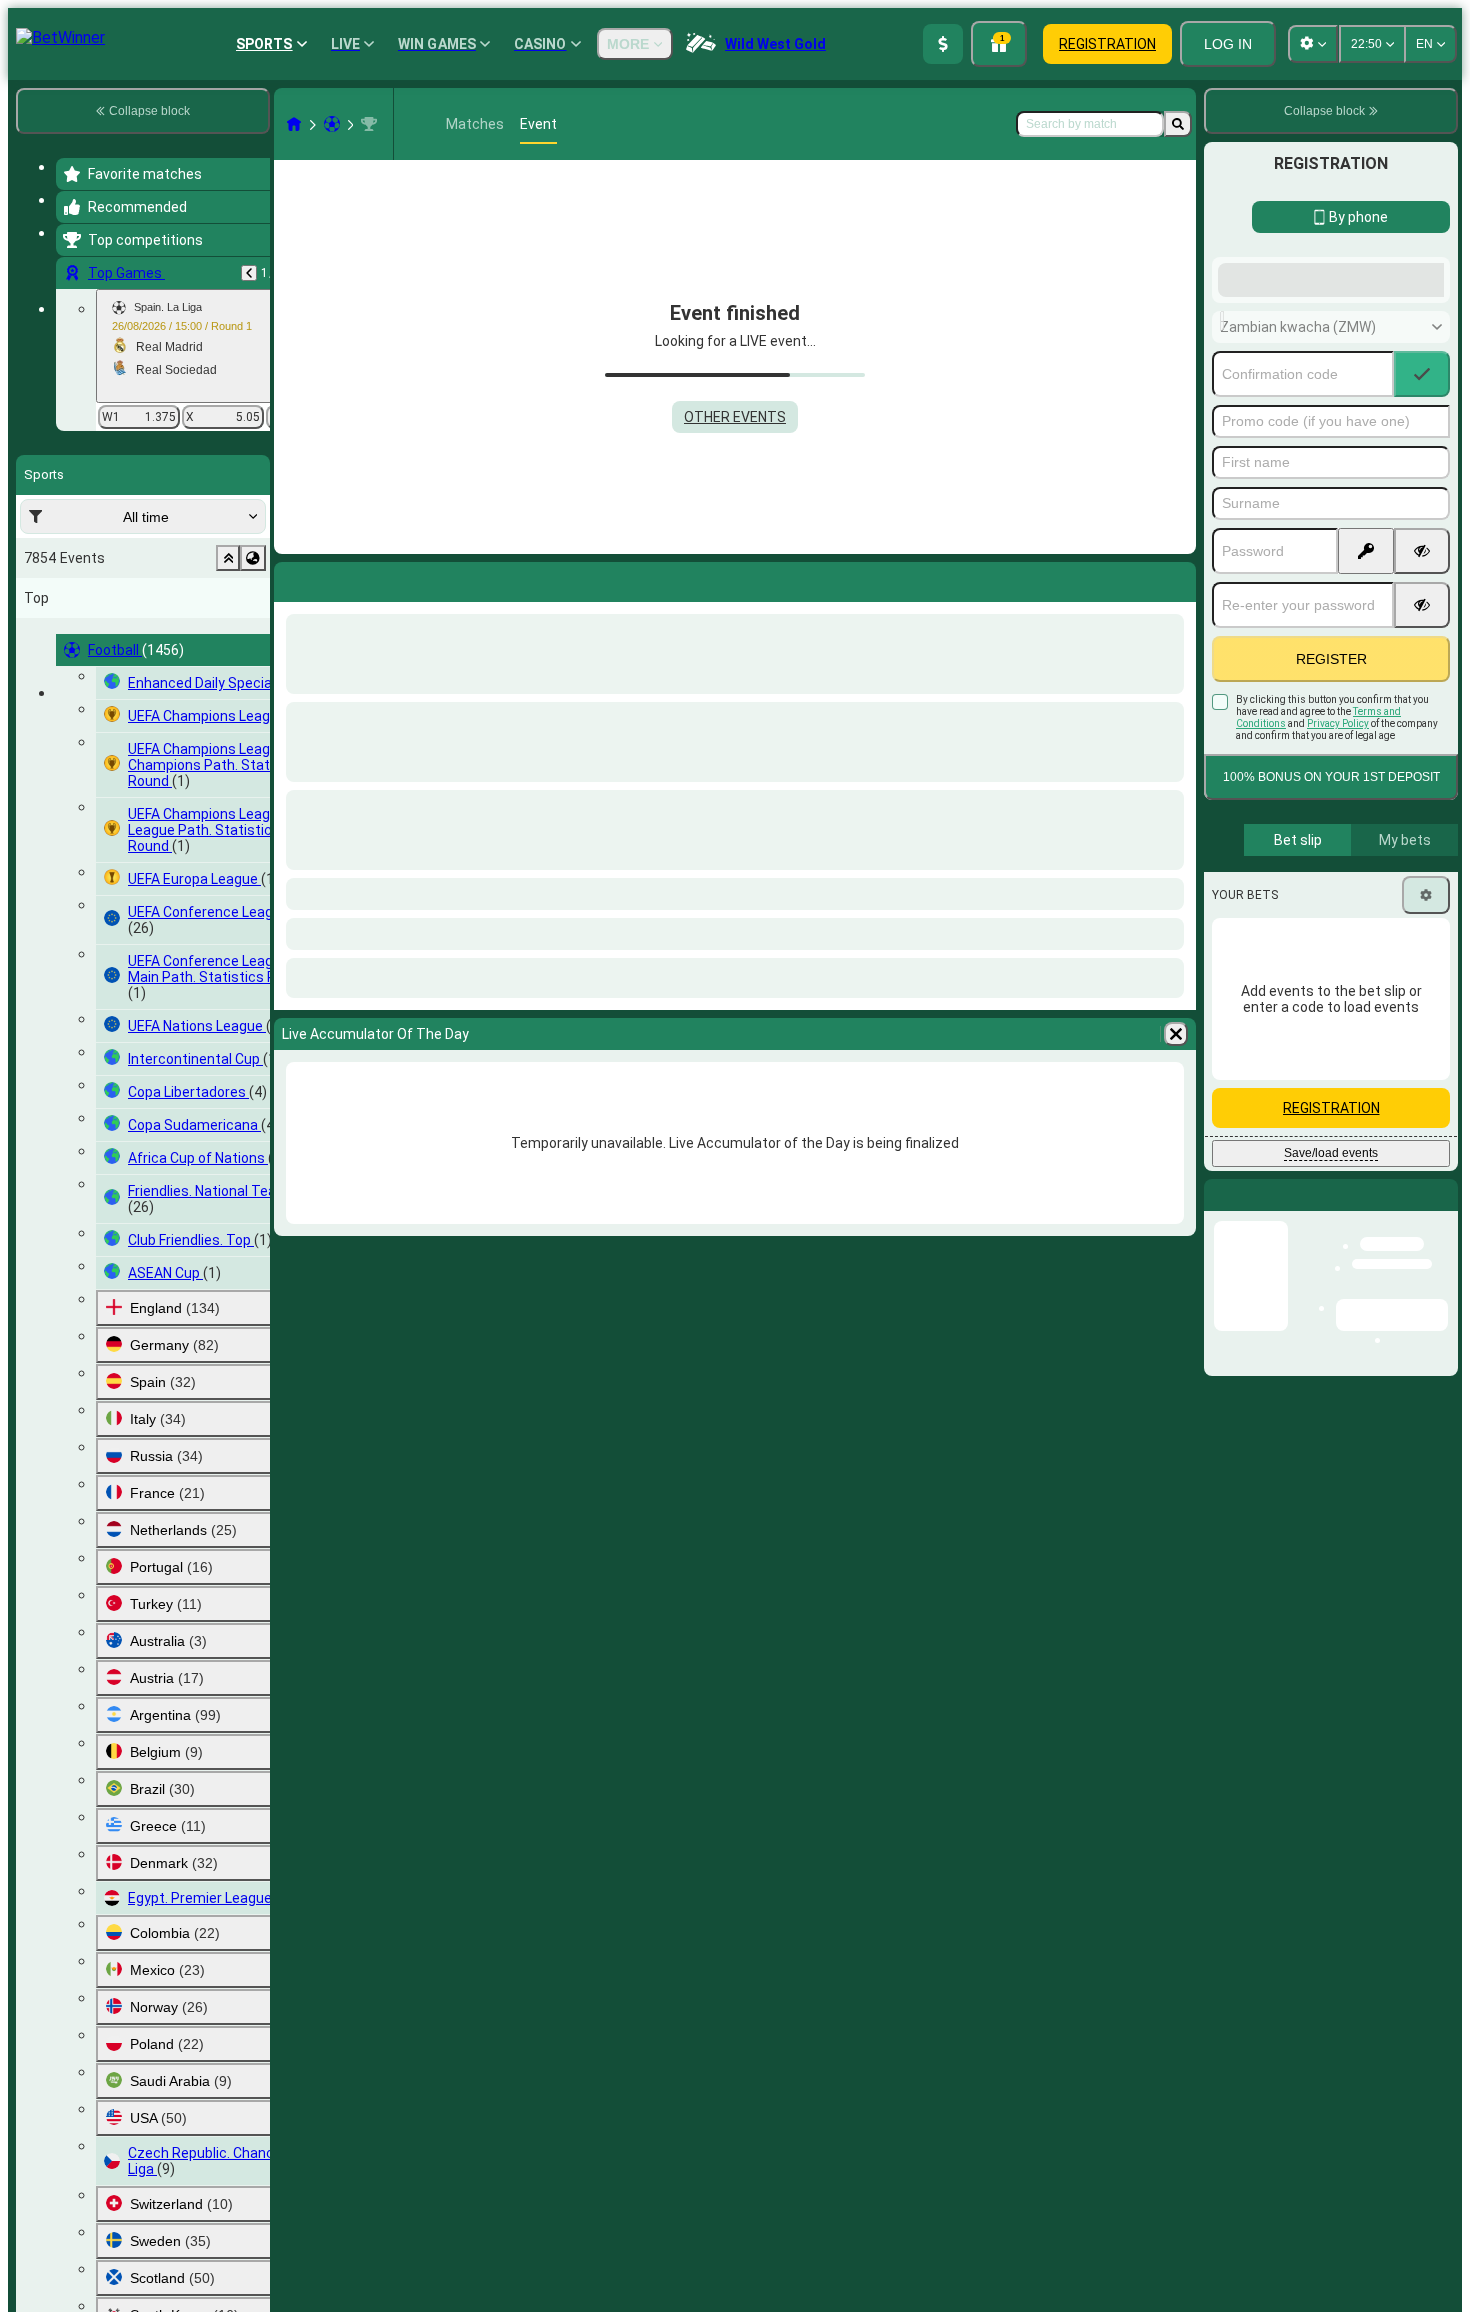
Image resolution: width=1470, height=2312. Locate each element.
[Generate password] (1366, 711)
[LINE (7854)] (294, 124)
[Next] (342, 578)
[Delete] (1176, 578)
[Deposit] (943, 44)
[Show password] (1422, 711)
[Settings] (1426, 1055)
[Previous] (249, 273)
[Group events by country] (253, 558)
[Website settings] (1313, 44)
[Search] (1178, 124)
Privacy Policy (1338, 883)
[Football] (332, 124)
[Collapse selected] (228, 558)
